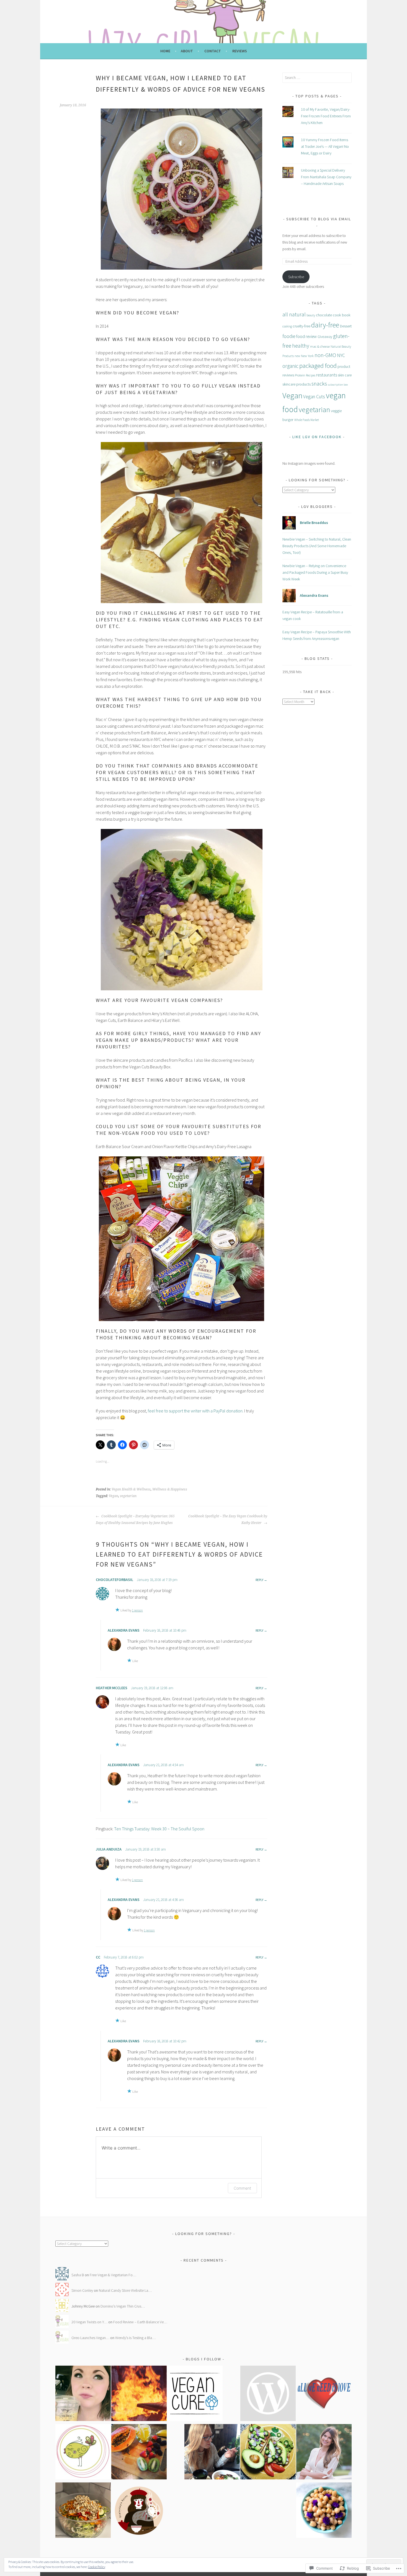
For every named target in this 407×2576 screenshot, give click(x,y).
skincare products (297, 384)
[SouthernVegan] (268, 2394)
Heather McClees (112, 1688)
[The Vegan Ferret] (268, 2453)
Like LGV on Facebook (317, 437)
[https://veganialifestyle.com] (324, 2394)
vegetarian (128, 1496)
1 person (137, 1610)
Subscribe (296, 277)
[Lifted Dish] (324, 2453)
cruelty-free (302, 326)
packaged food (318, 365)
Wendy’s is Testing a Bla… (135, 2338)
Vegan (114, 1496)
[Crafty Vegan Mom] (83, 2511)
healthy (301, 346)
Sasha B (78, 2275)
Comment (242, 2188)
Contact (213, 51)
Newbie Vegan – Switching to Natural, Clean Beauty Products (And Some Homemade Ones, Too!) (317, 546)
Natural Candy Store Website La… (125, 2290)
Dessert (346, 326)
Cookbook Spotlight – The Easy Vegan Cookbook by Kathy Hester (228, 1520)
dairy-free (325, 325)
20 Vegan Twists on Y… (89, 2322)
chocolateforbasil (114, 1580)
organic (290, 366)
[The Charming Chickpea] (324, 2511)
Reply (259, 1580)
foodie (289, 336)
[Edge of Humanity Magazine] (139, 2394)
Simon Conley (82, 2290)
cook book (342, 315)
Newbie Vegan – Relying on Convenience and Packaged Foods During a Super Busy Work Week (315, 572)
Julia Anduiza (109, 1849)
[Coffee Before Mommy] (83, 2394)
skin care (345, 375)
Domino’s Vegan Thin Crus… (123, 2306)
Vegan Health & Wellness (131, 1489)
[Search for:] (317, 77)
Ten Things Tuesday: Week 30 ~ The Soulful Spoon (159, 1829)
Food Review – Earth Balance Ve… (140, 2322)
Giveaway (325, 337)
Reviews (240, 51)
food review (306, 336)
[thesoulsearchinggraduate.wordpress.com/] (212, 2453)
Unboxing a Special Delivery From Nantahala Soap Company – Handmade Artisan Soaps (326, 177)
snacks (319, 384)
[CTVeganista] (83, 2453)
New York (307, 356)
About (187, 51)
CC (98, 1957)
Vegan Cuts (314, 397)
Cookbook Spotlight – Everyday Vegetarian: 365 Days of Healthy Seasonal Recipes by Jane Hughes (135, 1520)
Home (165, 51)
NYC (341, 355)
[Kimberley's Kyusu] (139, 2511)
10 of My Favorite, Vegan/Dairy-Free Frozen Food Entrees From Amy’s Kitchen (326, 116)
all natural (294, 314)
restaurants (327, 375)
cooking (287, 326)
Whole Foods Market (307, 420)
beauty (311, 315)
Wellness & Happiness (170, 1489)
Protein (300, 375)
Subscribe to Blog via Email (319, 219)
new (297, 356)
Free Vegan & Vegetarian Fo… (113, 2275)
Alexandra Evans (124, 1630)
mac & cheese (320, 346)
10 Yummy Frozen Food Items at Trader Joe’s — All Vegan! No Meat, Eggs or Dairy (325, 146)
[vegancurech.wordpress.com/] (195, 2394)
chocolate (324, 315)
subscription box (338, 385)
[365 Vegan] (139, 2453)
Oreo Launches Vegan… (90, 2338)
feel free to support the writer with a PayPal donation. (196, 1411)
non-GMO (325, 355)
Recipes (311, 375)
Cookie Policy (97, 2567)
